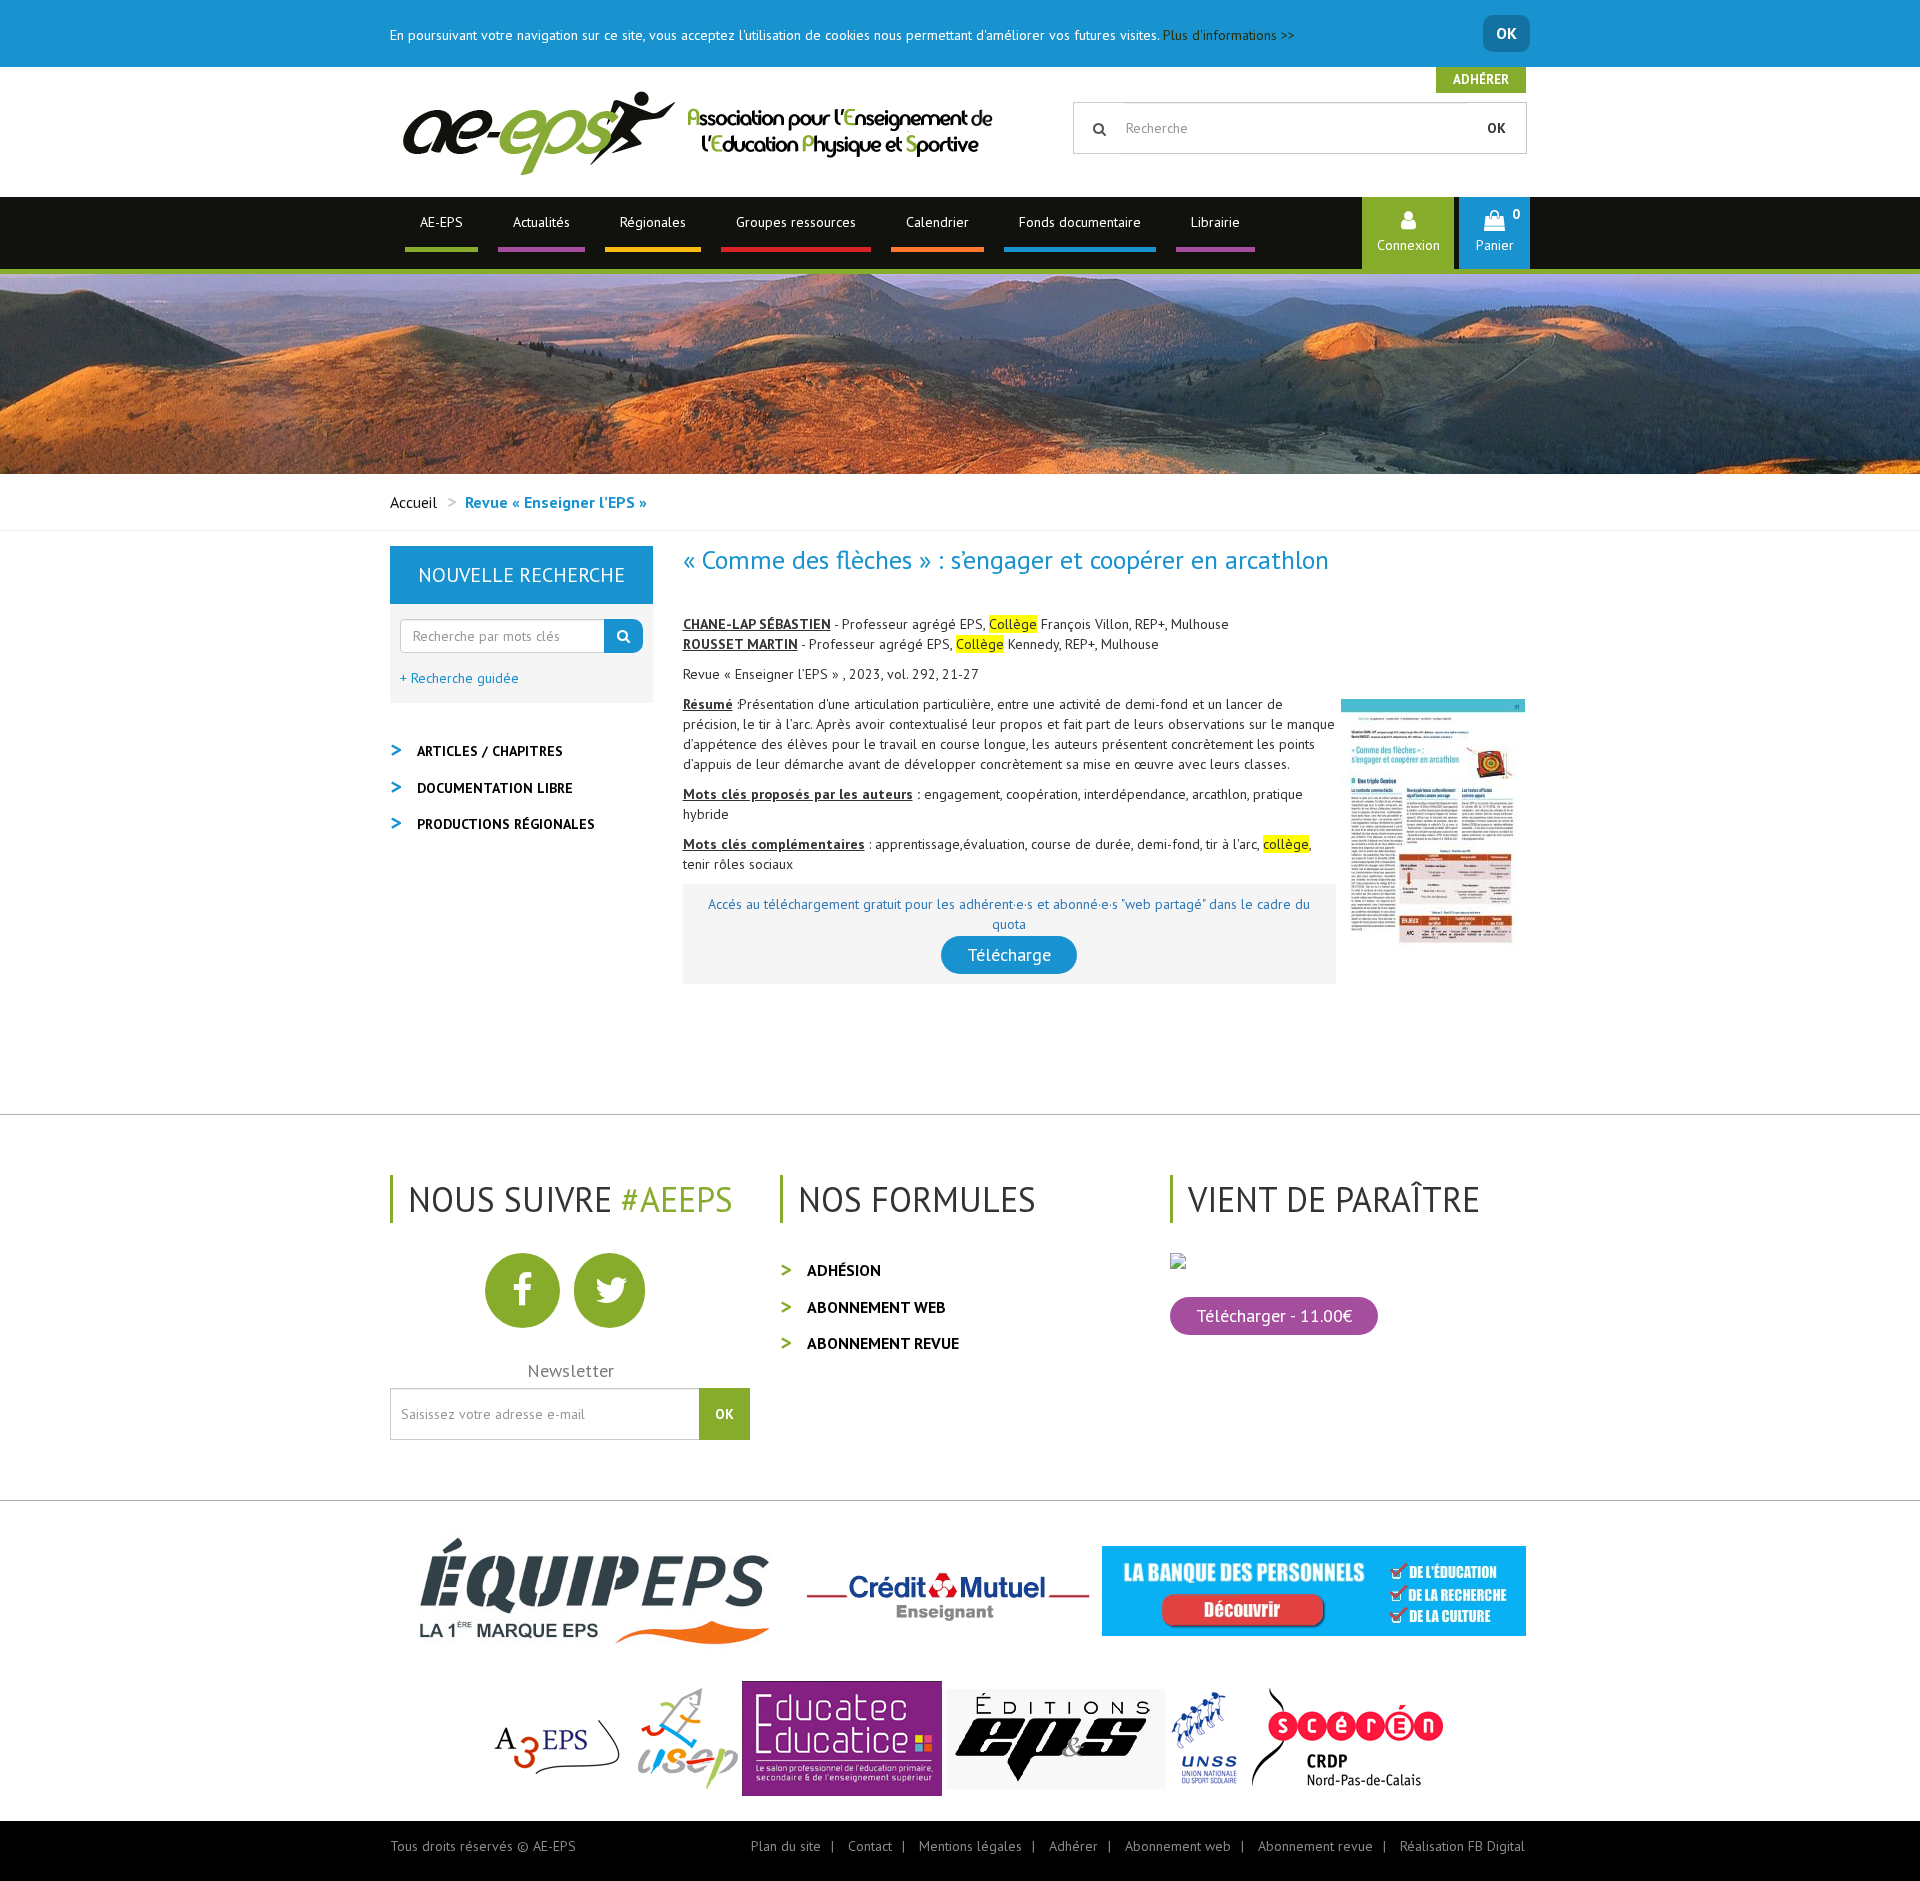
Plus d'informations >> (1229, 35)
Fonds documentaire (1080, 222)
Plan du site (786, 1846)
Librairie (1215, 222)
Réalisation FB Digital (1462, 1846)
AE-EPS (441, 222)
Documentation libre (495, 788)
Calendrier (937, 222)
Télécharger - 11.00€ (1274, 1315)
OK (1506, 33)
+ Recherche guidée (459, 678)
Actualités (541, 222)
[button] (1494, 232)
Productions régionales (506, 824)
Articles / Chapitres (490, 751)
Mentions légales (970, 1846)
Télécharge (1009, 954)
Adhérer (1481, 79)
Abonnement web (876, 1307)
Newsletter (570, 1370)
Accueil (413, 502)
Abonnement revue (883, 1343)
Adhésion (844, 1270)
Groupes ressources (796, 222)
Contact (870, 1846)
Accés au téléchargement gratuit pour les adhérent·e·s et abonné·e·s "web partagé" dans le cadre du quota (1009, 914)
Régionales (653, 222)
